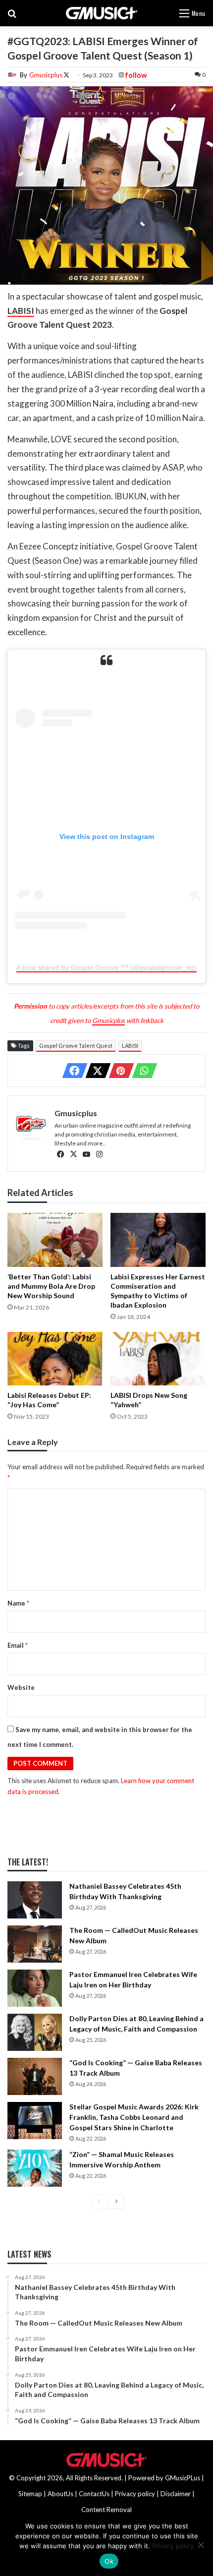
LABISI (130, 1046)
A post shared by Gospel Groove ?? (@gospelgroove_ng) (106, 967)
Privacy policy (135, 2494)
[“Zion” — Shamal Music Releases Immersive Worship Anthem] (35, 2168)
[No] (201, 2545)
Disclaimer (176, 2494)
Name (18, 1603)
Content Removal (106, 2510)
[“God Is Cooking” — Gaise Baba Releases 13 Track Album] (35, 2076)
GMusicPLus (183, 2478)
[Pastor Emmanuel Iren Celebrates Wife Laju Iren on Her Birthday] (35, 1988)
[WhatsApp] (142, 1071)
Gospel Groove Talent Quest (76, 1046)
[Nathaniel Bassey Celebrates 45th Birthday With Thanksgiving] (35, 1900)
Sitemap (30, 2494)
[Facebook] (72, 1071)
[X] (95, 1071)
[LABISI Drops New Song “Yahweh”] (158, 1359)
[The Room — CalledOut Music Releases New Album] (35, 1944)
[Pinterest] (118, 1071)
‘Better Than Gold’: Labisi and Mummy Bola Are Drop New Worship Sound (51, 1286)
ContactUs (94, 2494)
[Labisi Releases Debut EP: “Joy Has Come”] (55, 1359)
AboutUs (60, 2494)
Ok (109, 2561)
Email (18, 1645)
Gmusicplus (46, 75)
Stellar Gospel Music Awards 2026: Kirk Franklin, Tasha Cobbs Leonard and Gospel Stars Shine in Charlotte (134, 2117)
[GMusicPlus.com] (101, 13)
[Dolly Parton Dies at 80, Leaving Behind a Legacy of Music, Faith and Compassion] (35, 2032)
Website (21, 1687)
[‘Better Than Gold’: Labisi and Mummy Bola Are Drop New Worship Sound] (55, 1240)
